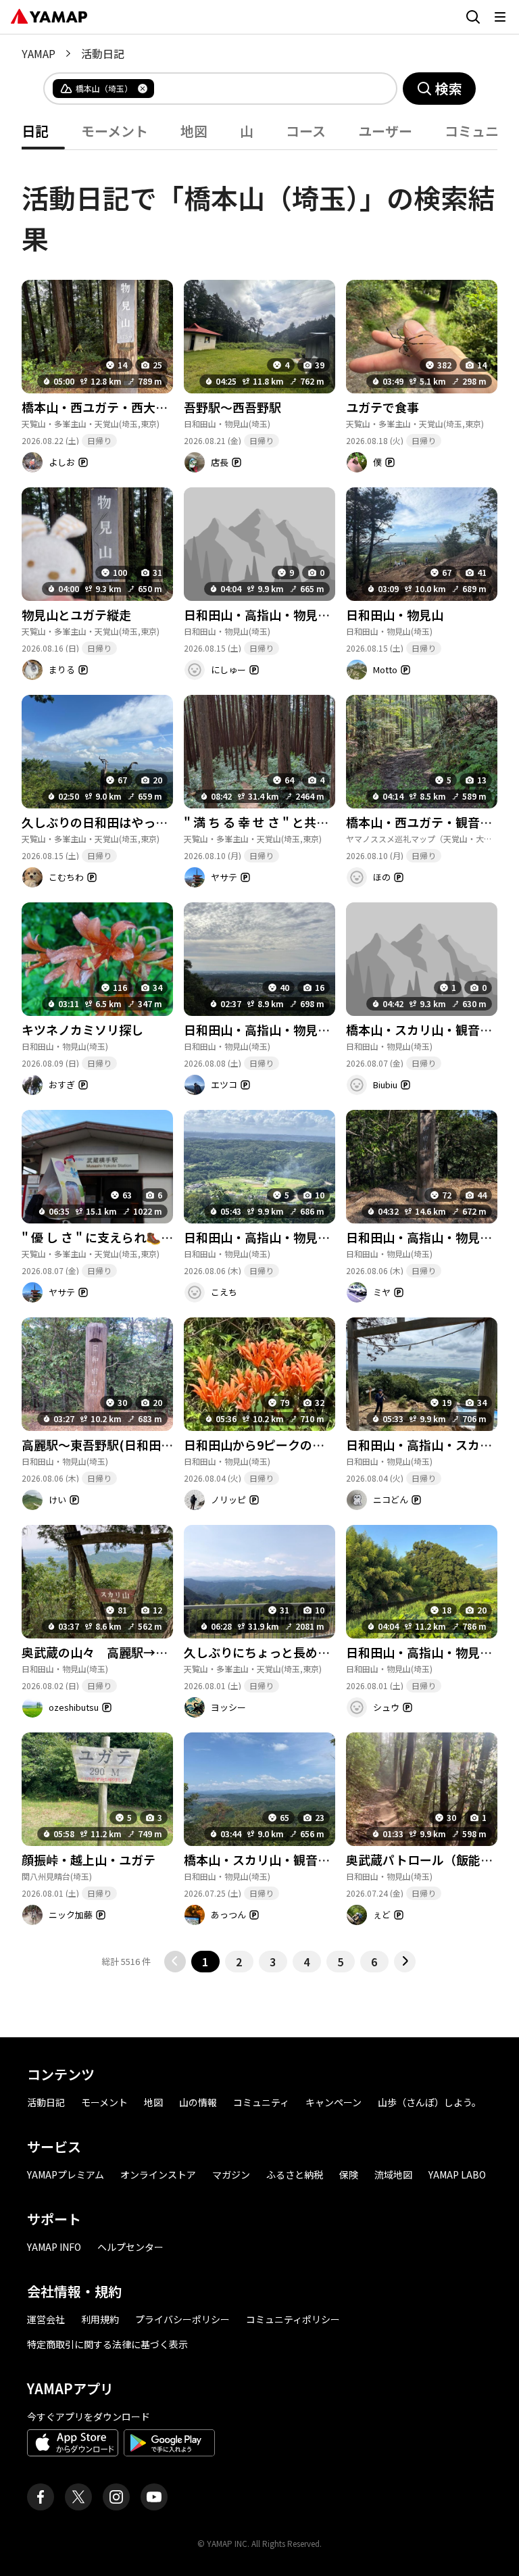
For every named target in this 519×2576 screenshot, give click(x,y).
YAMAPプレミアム (66, 2174)
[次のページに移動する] (405, 1962)
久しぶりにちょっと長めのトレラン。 (287, 1652)
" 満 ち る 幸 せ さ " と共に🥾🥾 (271, 822)
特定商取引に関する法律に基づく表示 (107, 2344)
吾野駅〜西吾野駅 (232, 407)
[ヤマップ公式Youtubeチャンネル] (154, 2497)
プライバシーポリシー (182, 2319)
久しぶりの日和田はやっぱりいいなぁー (131, 822)
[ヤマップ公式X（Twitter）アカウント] (78, 2497)
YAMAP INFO (54, 2247)
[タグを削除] (143, 89)
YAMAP (39, 53)
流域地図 (393, 2174)
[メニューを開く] (500, 17)
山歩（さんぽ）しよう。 (429, 2102)
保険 (349, 2174)
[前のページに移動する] (175, 1962)
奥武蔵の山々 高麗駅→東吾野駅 (113, 1652)
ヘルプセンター (130, 2247)
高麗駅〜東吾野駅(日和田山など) (112, 1444)
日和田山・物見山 (395, 614)
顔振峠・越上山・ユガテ (89, 1860)
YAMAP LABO (457, 2174)
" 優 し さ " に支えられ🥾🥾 (99, 1237)
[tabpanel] (259, 1061)
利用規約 (100, 2319)
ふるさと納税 (295, 2174)
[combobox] (264, 89)
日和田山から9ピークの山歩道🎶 (274, 1444)
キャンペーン (333, 2102)
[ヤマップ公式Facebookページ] (41, 2497)
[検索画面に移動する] (473, 17)
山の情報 (198, 2102)
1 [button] (205, 1962)
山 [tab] (247, 131)
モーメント (104, 2102)
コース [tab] (306, 131)
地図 (153, 2102)
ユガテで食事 (382, 407)
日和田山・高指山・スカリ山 (425, 1444)
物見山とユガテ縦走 (76, 614)
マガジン (231, 2174)
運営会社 (46, 2319)
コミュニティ (261, 2102)
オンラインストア (158, 2174)
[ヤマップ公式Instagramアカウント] (116, 2497)
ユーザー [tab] (385, 131)
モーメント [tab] (115, 131)
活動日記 (46, 2102)
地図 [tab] (194, 131)
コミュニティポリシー (293, 2319)
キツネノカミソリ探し (82, 1029)
